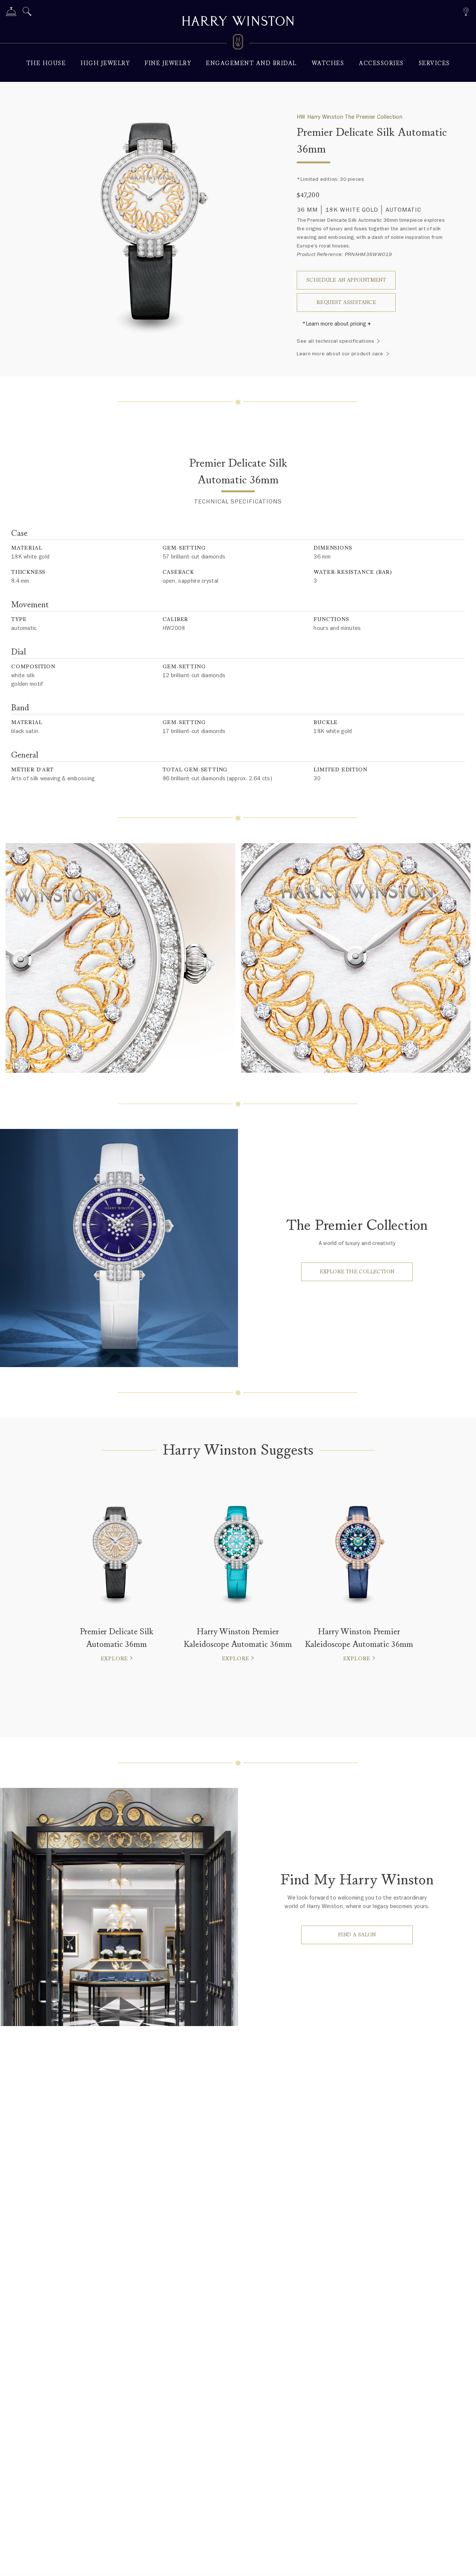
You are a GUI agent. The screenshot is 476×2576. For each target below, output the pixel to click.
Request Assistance (346, 302)
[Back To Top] (463, 2563)
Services (434, 63)
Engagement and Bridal (251, 63)
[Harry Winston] (238, 22)
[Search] (27, 13)
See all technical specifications (335, 341)
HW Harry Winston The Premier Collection (350, 117)
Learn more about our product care (340, 354)
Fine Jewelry (168, 63)
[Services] (11, 13)
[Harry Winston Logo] (238, 43)
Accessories (381, 63)
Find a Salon (357, 1935)
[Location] (466, 11)
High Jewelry (105, 63)
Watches (328, 63)
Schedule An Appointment (346, 280)
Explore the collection (357, 1272)
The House (46, 63)
